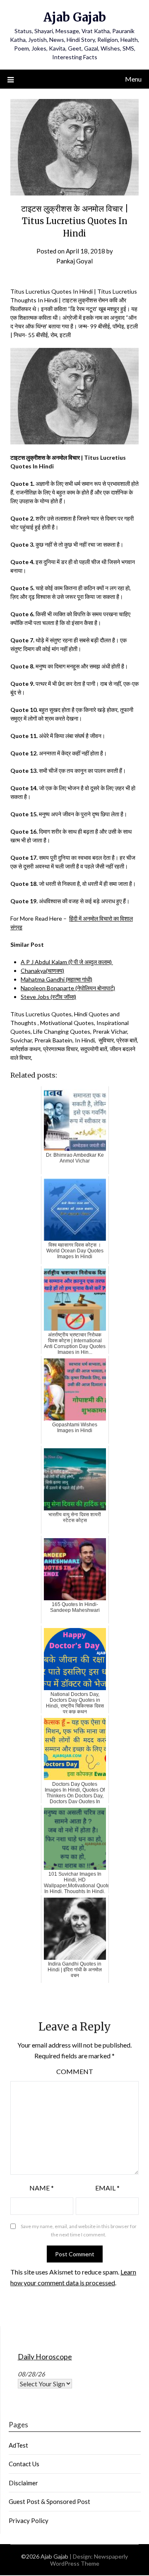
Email (107, 2188)
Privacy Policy (29, 2521)
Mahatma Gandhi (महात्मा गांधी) (56, 979)
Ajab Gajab (75, 17)
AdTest (18, 2445)
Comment (75, 2071)
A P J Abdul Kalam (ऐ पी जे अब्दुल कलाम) (67, 962)
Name (42, 2188)
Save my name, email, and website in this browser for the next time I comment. (79, 2230)
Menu (133, 79)
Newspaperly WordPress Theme (89, 2560)
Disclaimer (23, 2483)
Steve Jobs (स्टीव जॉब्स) (48, 997)
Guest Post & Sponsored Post (49, 2501)
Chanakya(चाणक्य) (42, 971)
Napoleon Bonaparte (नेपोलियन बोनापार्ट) (68, 988)
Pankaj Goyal (74, 261)
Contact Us (24, 2464)
